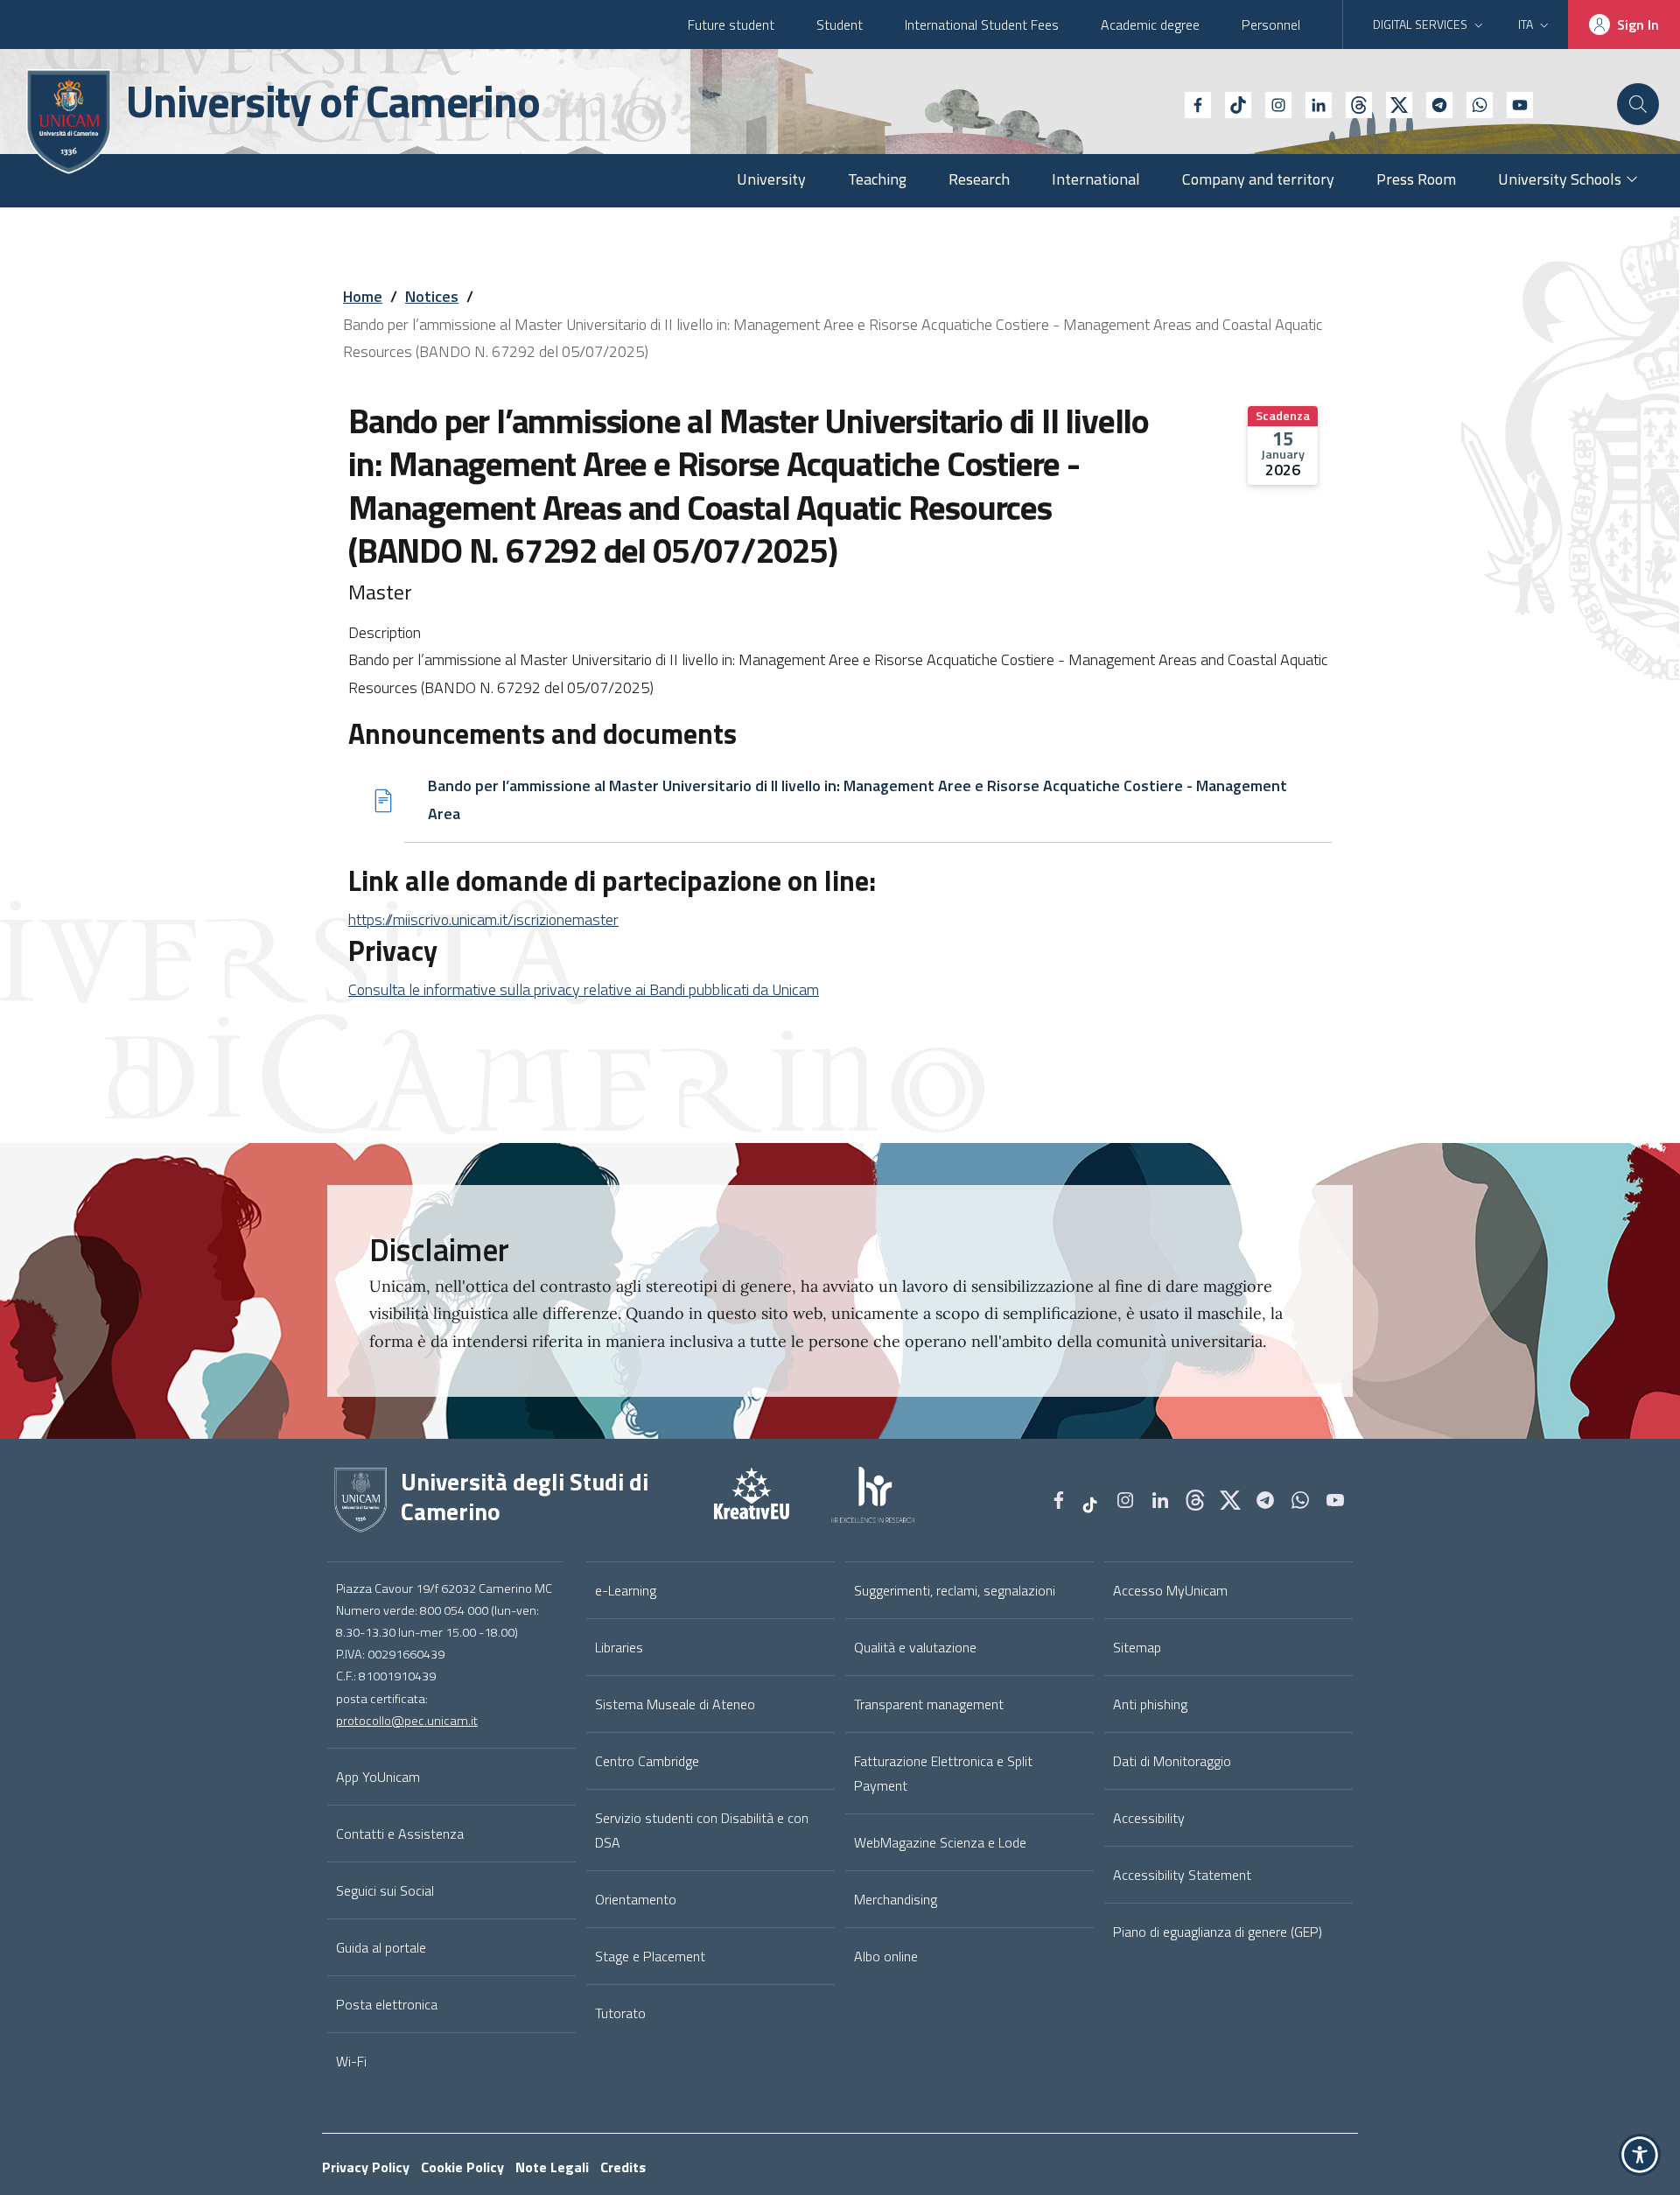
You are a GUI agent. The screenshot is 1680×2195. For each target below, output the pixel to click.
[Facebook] (1191, 103)
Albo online (886, 1956)
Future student (731, 25)
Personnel (1271, 25)
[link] (731, 1500)
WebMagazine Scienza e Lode (940, 1842)
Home (363, 296)
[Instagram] (1271, 103)
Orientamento (636, 1899)
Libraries (619, 1647)
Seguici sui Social (385, 1890)
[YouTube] (1513, 103)
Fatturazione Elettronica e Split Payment (943, 1773)
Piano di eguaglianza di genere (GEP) (1218, 1932)
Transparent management (929, 1704)
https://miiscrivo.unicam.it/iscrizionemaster (483, 919)
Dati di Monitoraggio (1172, 1761)
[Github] (1352, 103)
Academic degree (1150, 25)
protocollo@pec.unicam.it (407, 1721)
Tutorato (620, 2013)
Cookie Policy (462, 2167)
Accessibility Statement (1182, 1875)
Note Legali (552, 2167)
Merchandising (896, 1899)
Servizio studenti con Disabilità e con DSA (702, 1830)
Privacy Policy (366, 2167)
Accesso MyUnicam (1170, 1590)
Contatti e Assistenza (400, 1834)
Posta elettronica (387, 2004)
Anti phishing (1150, 1704)
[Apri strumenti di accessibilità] (1640, 2155)
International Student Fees (982, 25)
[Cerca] (1638, 104)
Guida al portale (381, 1947)
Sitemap (1137, 1647)
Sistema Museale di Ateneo (675, 1704)
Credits (623, 2167)
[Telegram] (1432, 103)
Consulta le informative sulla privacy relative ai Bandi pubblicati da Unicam (584, 989)
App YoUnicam (378, 1777)
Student (840, 25)
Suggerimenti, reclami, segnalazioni (955, 1590)
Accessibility (1149, 1818)
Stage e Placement (650, 1956)
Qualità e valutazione (915, 1647)
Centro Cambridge (647, 1761)
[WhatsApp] (1473, 103)
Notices (432, 296)
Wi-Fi (351, 2061)
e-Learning (626, 1590)
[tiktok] (1231, 103)
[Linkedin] (1312, 103)
